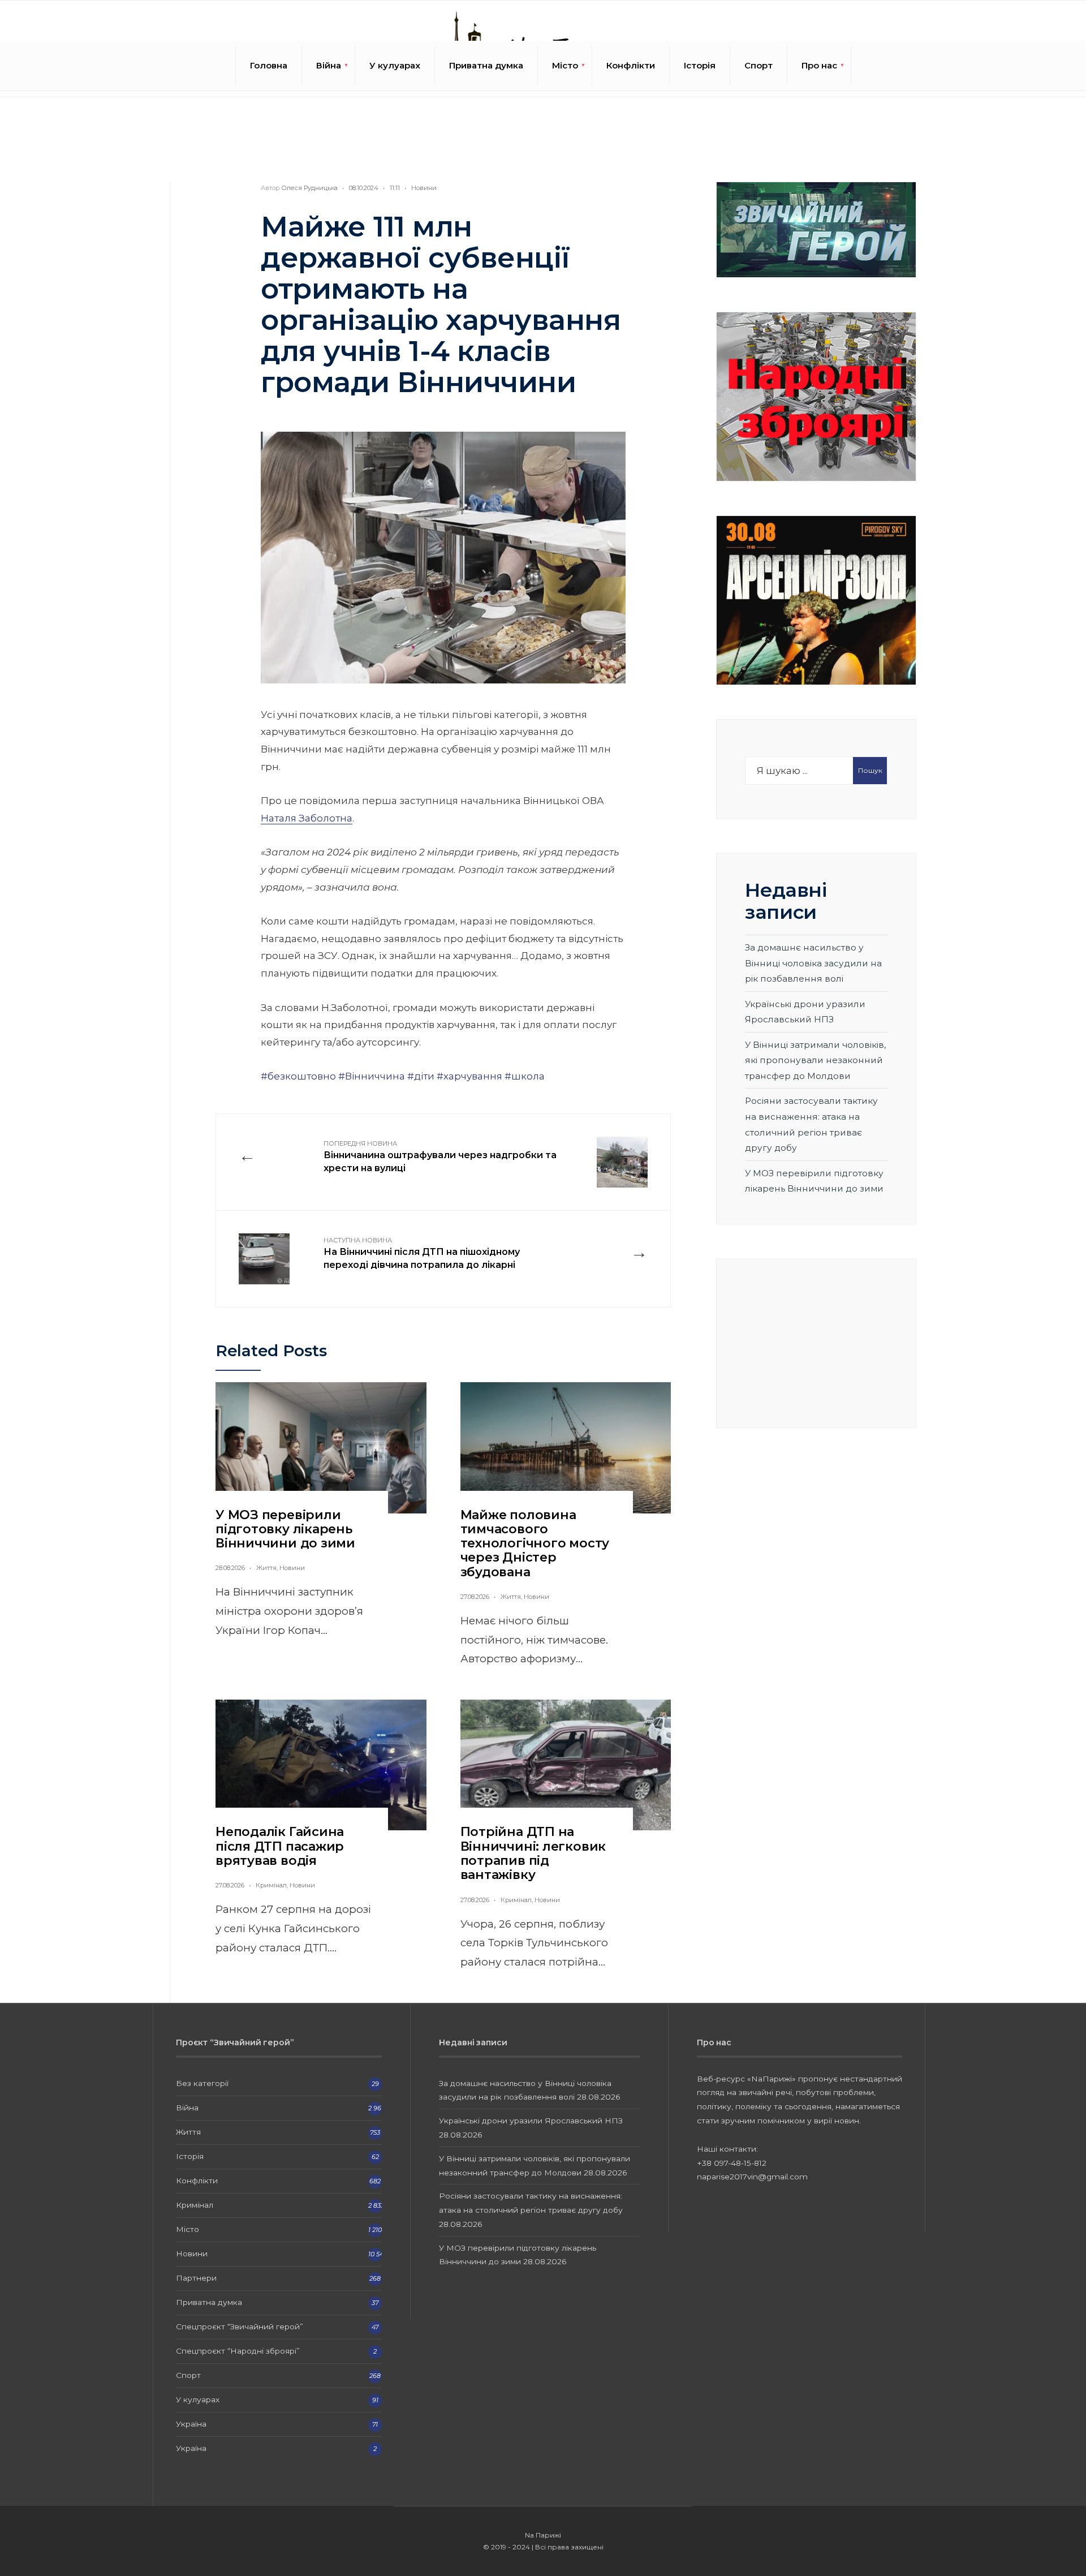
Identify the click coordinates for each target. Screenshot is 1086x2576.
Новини (424, 188)
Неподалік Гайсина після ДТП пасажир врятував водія (280, 1846)
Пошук (870, 770)
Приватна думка (486, 65)
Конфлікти (631, 65)
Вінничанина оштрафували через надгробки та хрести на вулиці (440, 1156)
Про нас (819, 65)
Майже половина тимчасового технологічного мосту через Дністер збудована (535, 1543)
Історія (700, 65)
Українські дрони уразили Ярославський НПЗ (531, 2121)
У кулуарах (395, 65)
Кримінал (271, 1885)
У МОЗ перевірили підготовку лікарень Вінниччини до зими (285, 1529)
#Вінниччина (372, 1076)
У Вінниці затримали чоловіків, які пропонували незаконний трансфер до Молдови (815, 1060)
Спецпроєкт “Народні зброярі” (238, 2351)
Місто (565, 65)
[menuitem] (329, 66)
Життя (266, 1568)
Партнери (196, 2278)
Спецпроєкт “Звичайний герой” (240, 2326)
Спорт (759, 65)
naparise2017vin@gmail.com (752, 2177)
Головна (269, 65)
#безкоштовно (298, 1076)
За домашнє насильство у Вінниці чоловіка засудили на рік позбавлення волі (813, 963)
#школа (525, 1076)
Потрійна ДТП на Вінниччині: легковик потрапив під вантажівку (533, 1853)
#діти (421, 1076)
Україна (191, 2424)
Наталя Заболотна (307, 818)
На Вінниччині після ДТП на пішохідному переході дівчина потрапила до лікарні (422, 1253)
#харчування (469, 1076)
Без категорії (202, 2083)
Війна (329, 65)
